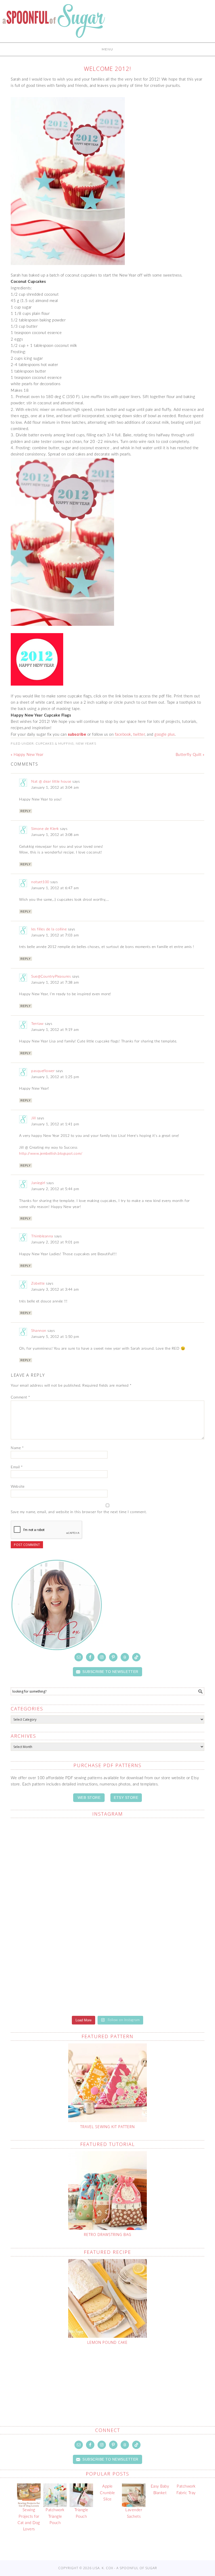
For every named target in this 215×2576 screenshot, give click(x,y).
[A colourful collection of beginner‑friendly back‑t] (157, 1913)
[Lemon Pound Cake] (107, 2298)
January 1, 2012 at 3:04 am (55, 788)
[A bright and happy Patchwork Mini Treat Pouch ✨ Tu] (157, 1854)
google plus (165, 735)
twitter (139, 735)
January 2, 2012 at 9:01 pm (55, 1242)
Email (17, 1467)
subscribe (77, 735)
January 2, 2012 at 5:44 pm (55, 1189)
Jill (33, 1118)
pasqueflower (43, 1071)
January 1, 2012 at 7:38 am (55, 983)
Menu (107, 49)
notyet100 (40, 882)
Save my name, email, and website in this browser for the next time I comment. (79, 1512)
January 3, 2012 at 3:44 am (55, 1290)
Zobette (38, 1284)
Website (18, 1487)
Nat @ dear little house (51, 782)
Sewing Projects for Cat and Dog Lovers (29, 2520)
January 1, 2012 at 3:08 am (55, 835)
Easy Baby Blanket (160, 2490)
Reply (26, 811)
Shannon (39, 1331)
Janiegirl (38, 1183)
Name (17, 1448)
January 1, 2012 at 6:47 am (55, 888)
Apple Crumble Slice (107, 2493)
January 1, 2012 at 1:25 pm (55, 1077)
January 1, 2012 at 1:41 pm (55, 1124)
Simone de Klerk (45, 829)
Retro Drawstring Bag (108, 2235)
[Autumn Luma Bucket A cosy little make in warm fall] (58, 1979)
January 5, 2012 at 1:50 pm (55, 1337)
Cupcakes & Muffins (55, 744)
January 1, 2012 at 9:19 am (55, 1030)
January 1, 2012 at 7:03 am (55, 935)
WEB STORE (89, 1798)
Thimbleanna (42, 1236)
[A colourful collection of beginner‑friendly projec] (58, 1851)
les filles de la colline (49, 929)
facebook (123, 735)
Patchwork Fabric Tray (186, 2490)
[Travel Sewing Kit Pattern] (107, 2083)
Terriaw (37, 1024)
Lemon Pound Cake (107, 2342)
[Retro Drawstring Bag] (107, 2191)
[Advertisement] (111, 2373)
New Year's (86, 744)
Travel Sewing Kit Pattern (107, 2127)
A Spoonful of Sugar (54, 24)
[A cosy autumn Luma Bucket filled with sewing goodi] (58, 1916)
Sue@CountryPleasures (51, 977)
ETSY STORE (126, 1798)
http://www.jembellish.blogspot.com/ (51, 1154)
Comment (20, 1397)
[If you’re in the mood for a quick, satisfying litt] (157, 1979)
